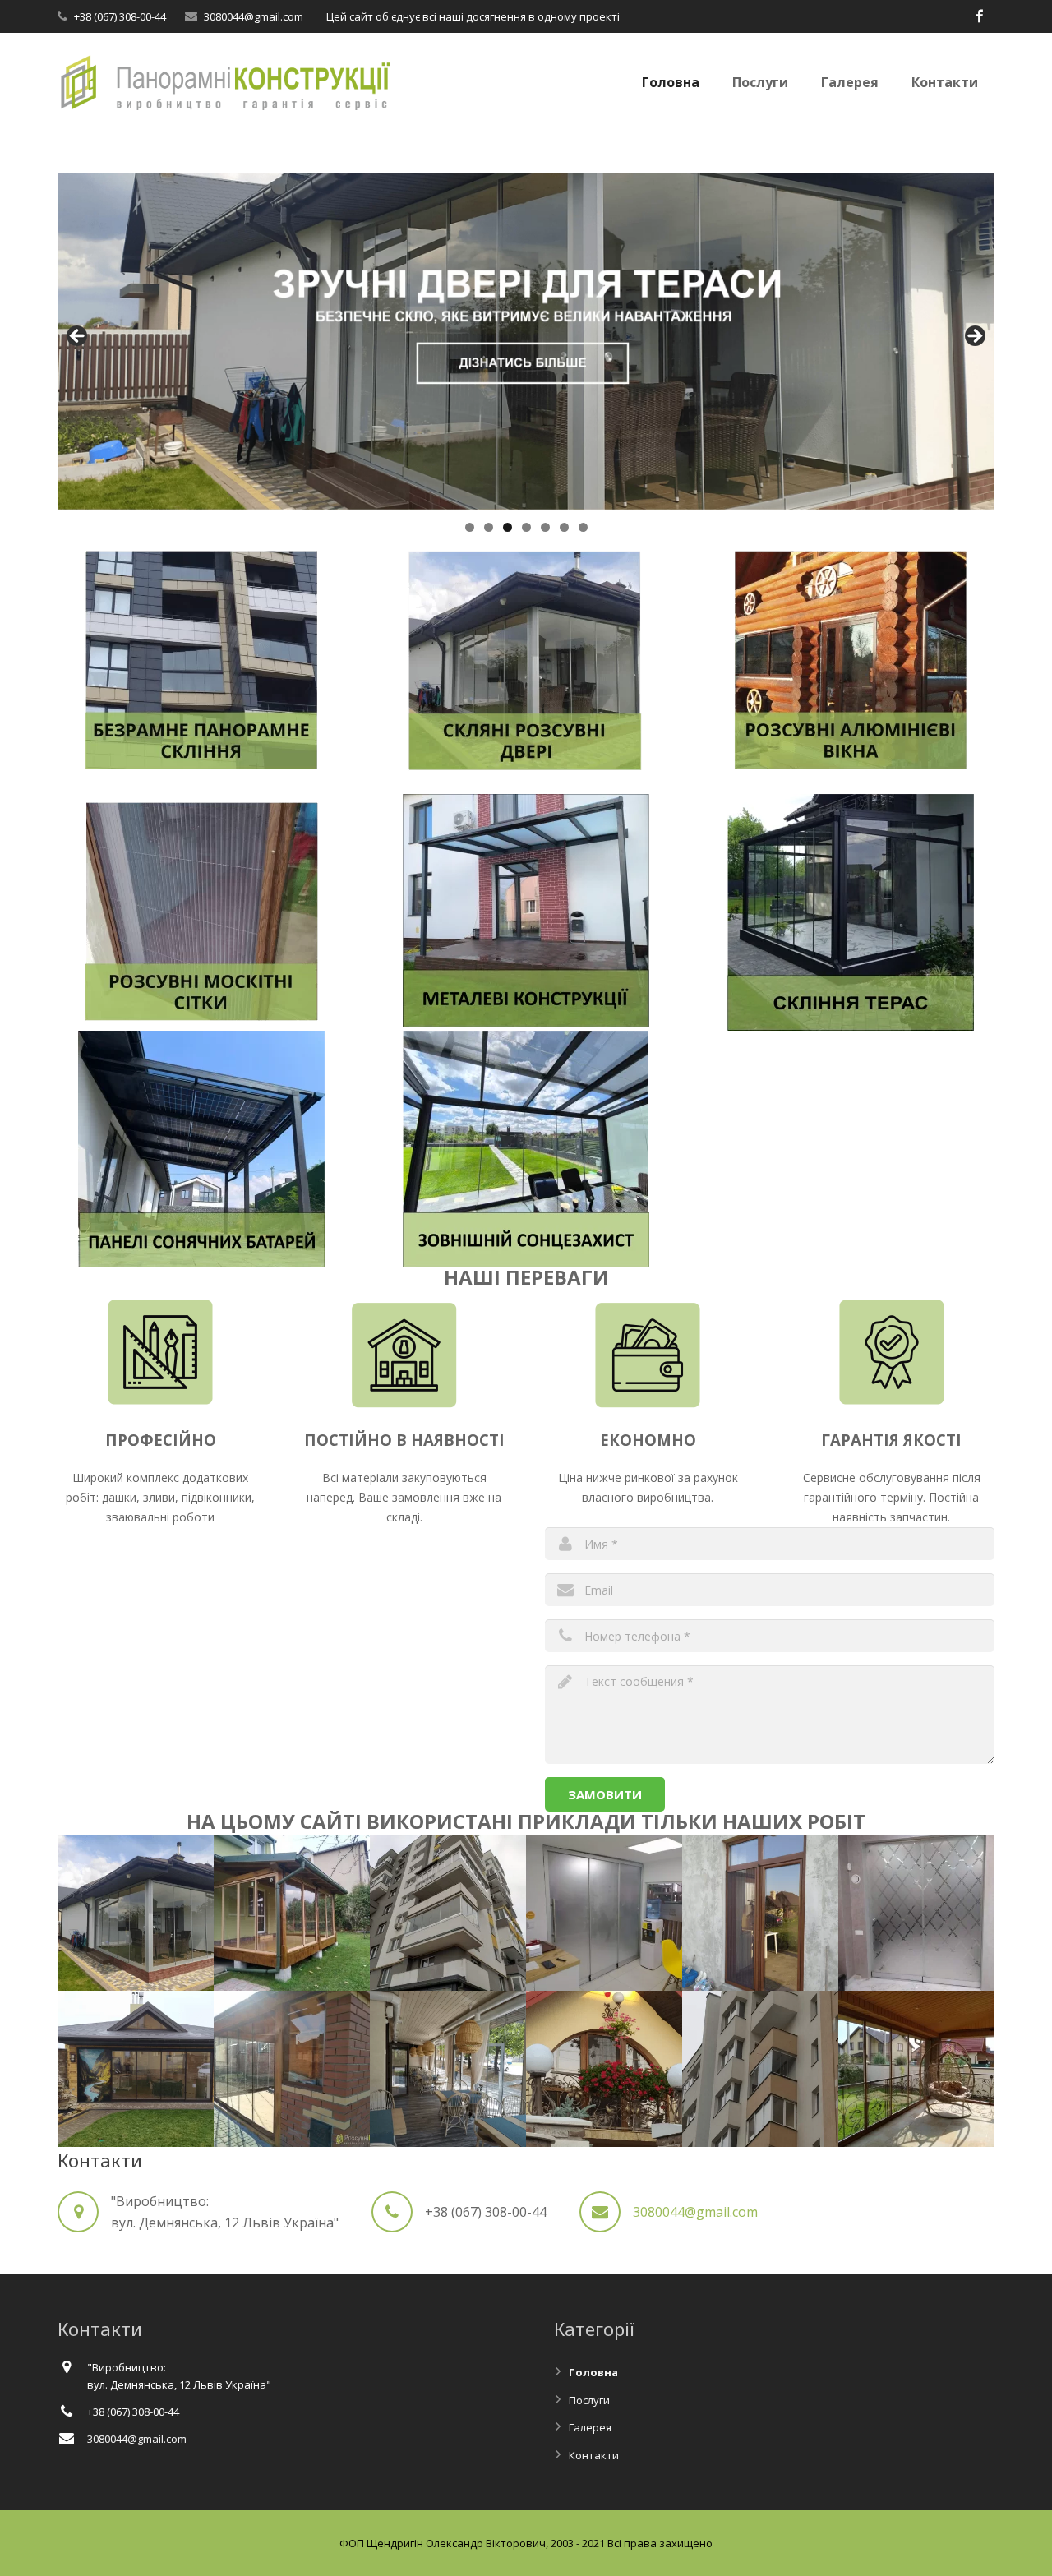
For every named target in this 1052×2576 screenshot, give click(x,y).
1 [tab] (470, 527)
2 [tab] (489, 527)
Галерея (590, 2427)
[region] (526, 341)
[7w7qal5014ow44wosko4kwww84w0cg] (604, 2069)
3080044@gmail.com (254, 16)
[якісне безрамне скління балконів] (760, 2069)
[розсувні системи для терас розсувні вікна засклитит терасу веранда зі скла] (292, 1913)
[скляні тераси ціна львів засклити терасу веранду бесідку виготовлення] (916, 2069)
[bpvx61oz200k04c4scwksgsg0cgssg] (136, 2069)
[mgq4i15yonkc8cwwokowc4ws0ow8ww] (136, 1913)
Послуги (589, 2400)
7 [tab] (583, 527)
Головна (593, 2372)
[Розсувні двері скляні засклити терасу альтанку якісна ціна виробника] (604, 1913)
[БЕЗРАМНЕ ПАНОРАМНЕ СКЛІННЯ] (201, 773)
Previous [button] (78, 337)
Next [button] (974, 337)
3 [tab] (508, 527)
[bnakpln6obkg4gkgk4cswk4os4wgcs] (292, 2069)
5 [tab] (545, 527)
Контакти (594, 2455)
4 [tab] (526, 527)
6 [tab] (564, 527)
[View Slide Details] (526, 341)
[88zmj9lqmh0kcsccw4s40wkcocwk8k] (448, 2069)
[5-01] (760, 1913)
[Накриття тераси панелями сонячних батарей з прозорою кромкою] (201, 1263)
